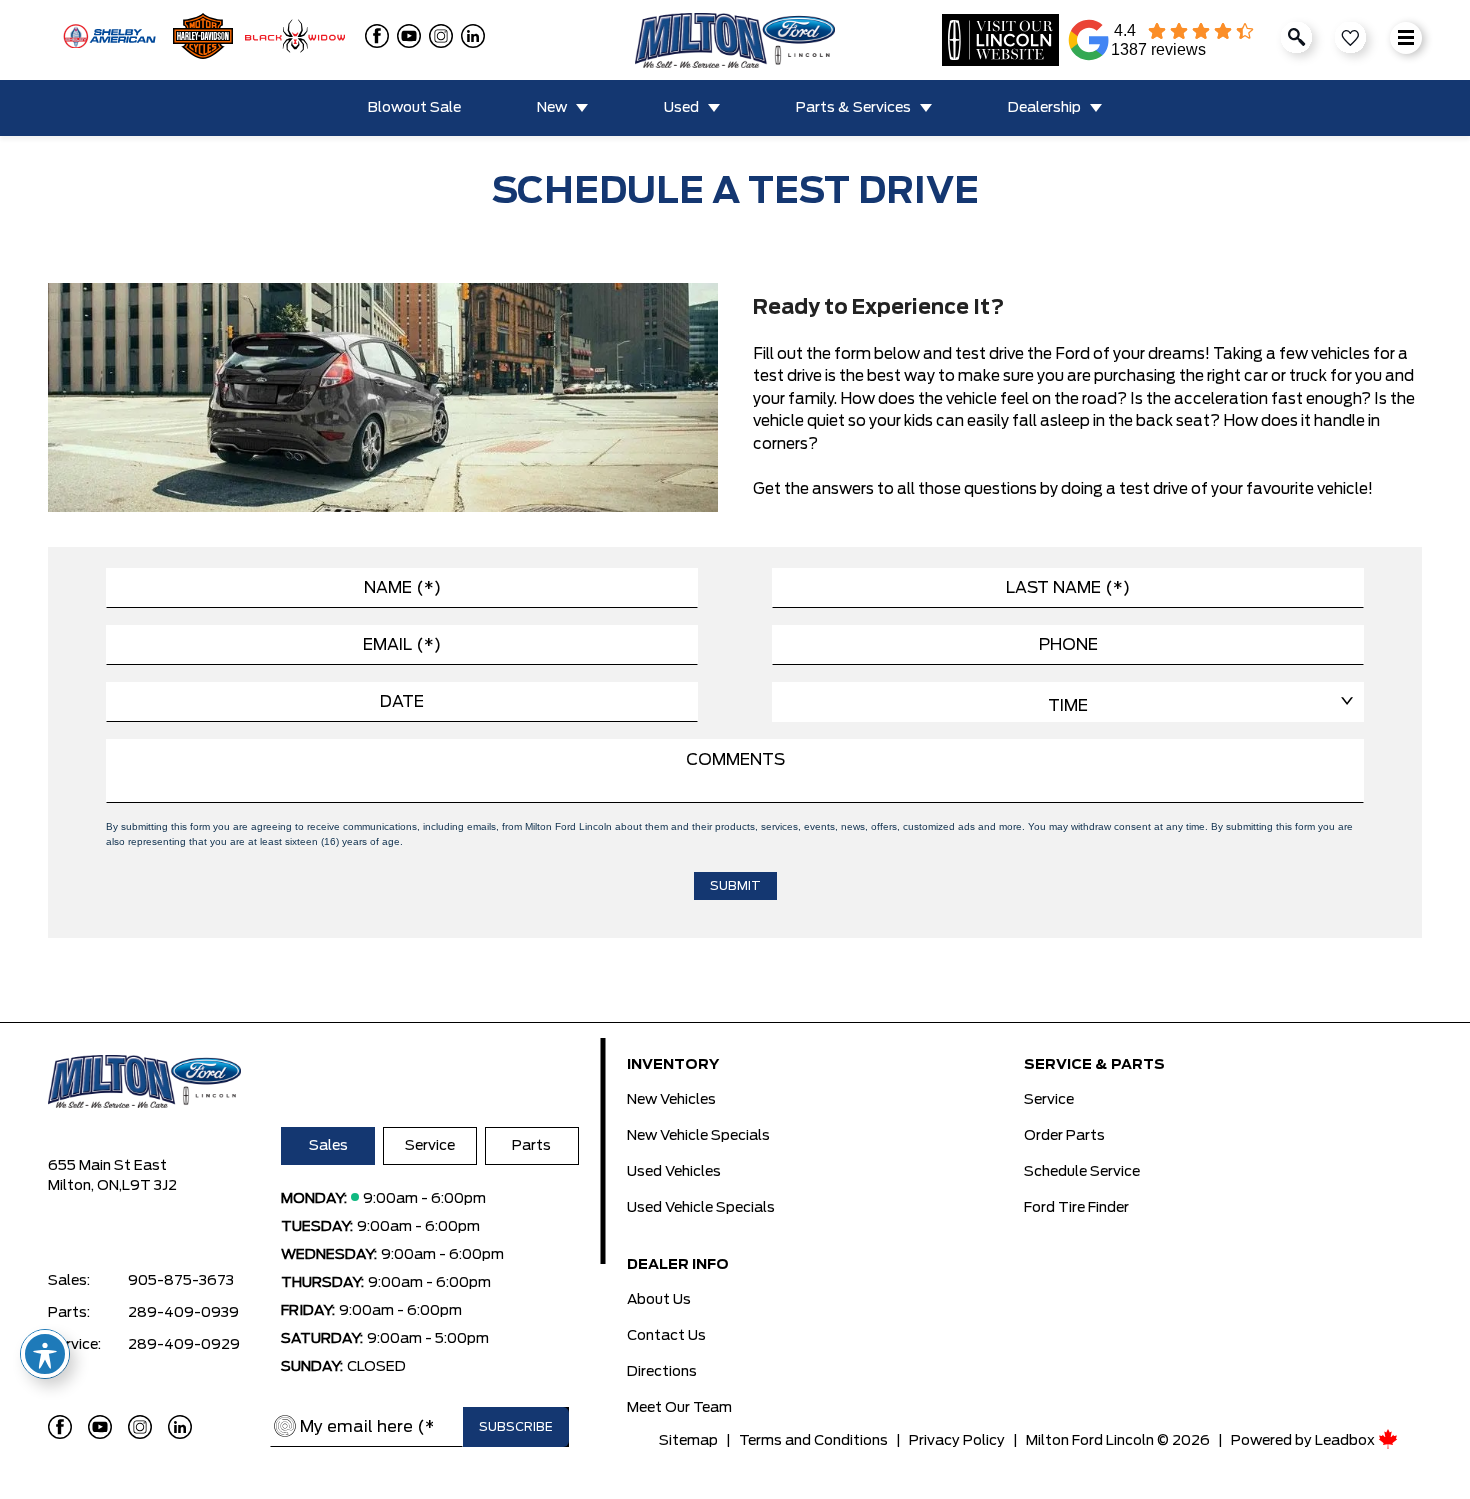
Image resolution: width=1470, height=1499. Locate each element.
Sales (328, 1146)
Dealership (1044, 108)
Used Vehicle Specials (701, 1208)
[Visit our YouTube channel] (405, 36)
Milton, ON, (85, 1186)
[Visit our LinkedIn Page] (180, 1427)
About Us (659, 1300)
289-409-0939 (183, 1313)
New (552, 108)
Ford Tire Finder (1076, 1208)
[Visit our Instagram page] (437, 36)
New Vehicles (671, 1100)
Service (430, 1146)
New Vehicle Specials (698, 1136)
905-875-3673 (181, 1281)
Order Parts (1064, 1136)
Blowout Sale (414, 108)
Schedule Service (1082, 1172)
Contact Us (666, 1336)
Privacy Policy (957, 1441)
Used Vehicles (674, 1172)
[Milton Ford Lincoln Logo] (735, 40)
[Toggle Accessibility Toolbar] (45, 1354)
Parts (531, 1146)
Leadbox (1346, 1441)
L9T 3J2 (149, 1186)
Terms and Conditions (813, 1441)
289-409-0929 (184, 1345)
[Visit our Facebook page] (373, 36)
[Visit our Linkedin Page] (469, 36)
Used (681, 108)
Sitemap (688, 1441)
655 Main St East (107, 1166)
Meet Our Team (679, 1408)
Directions (662, 1372)
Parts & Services (853, 108)
